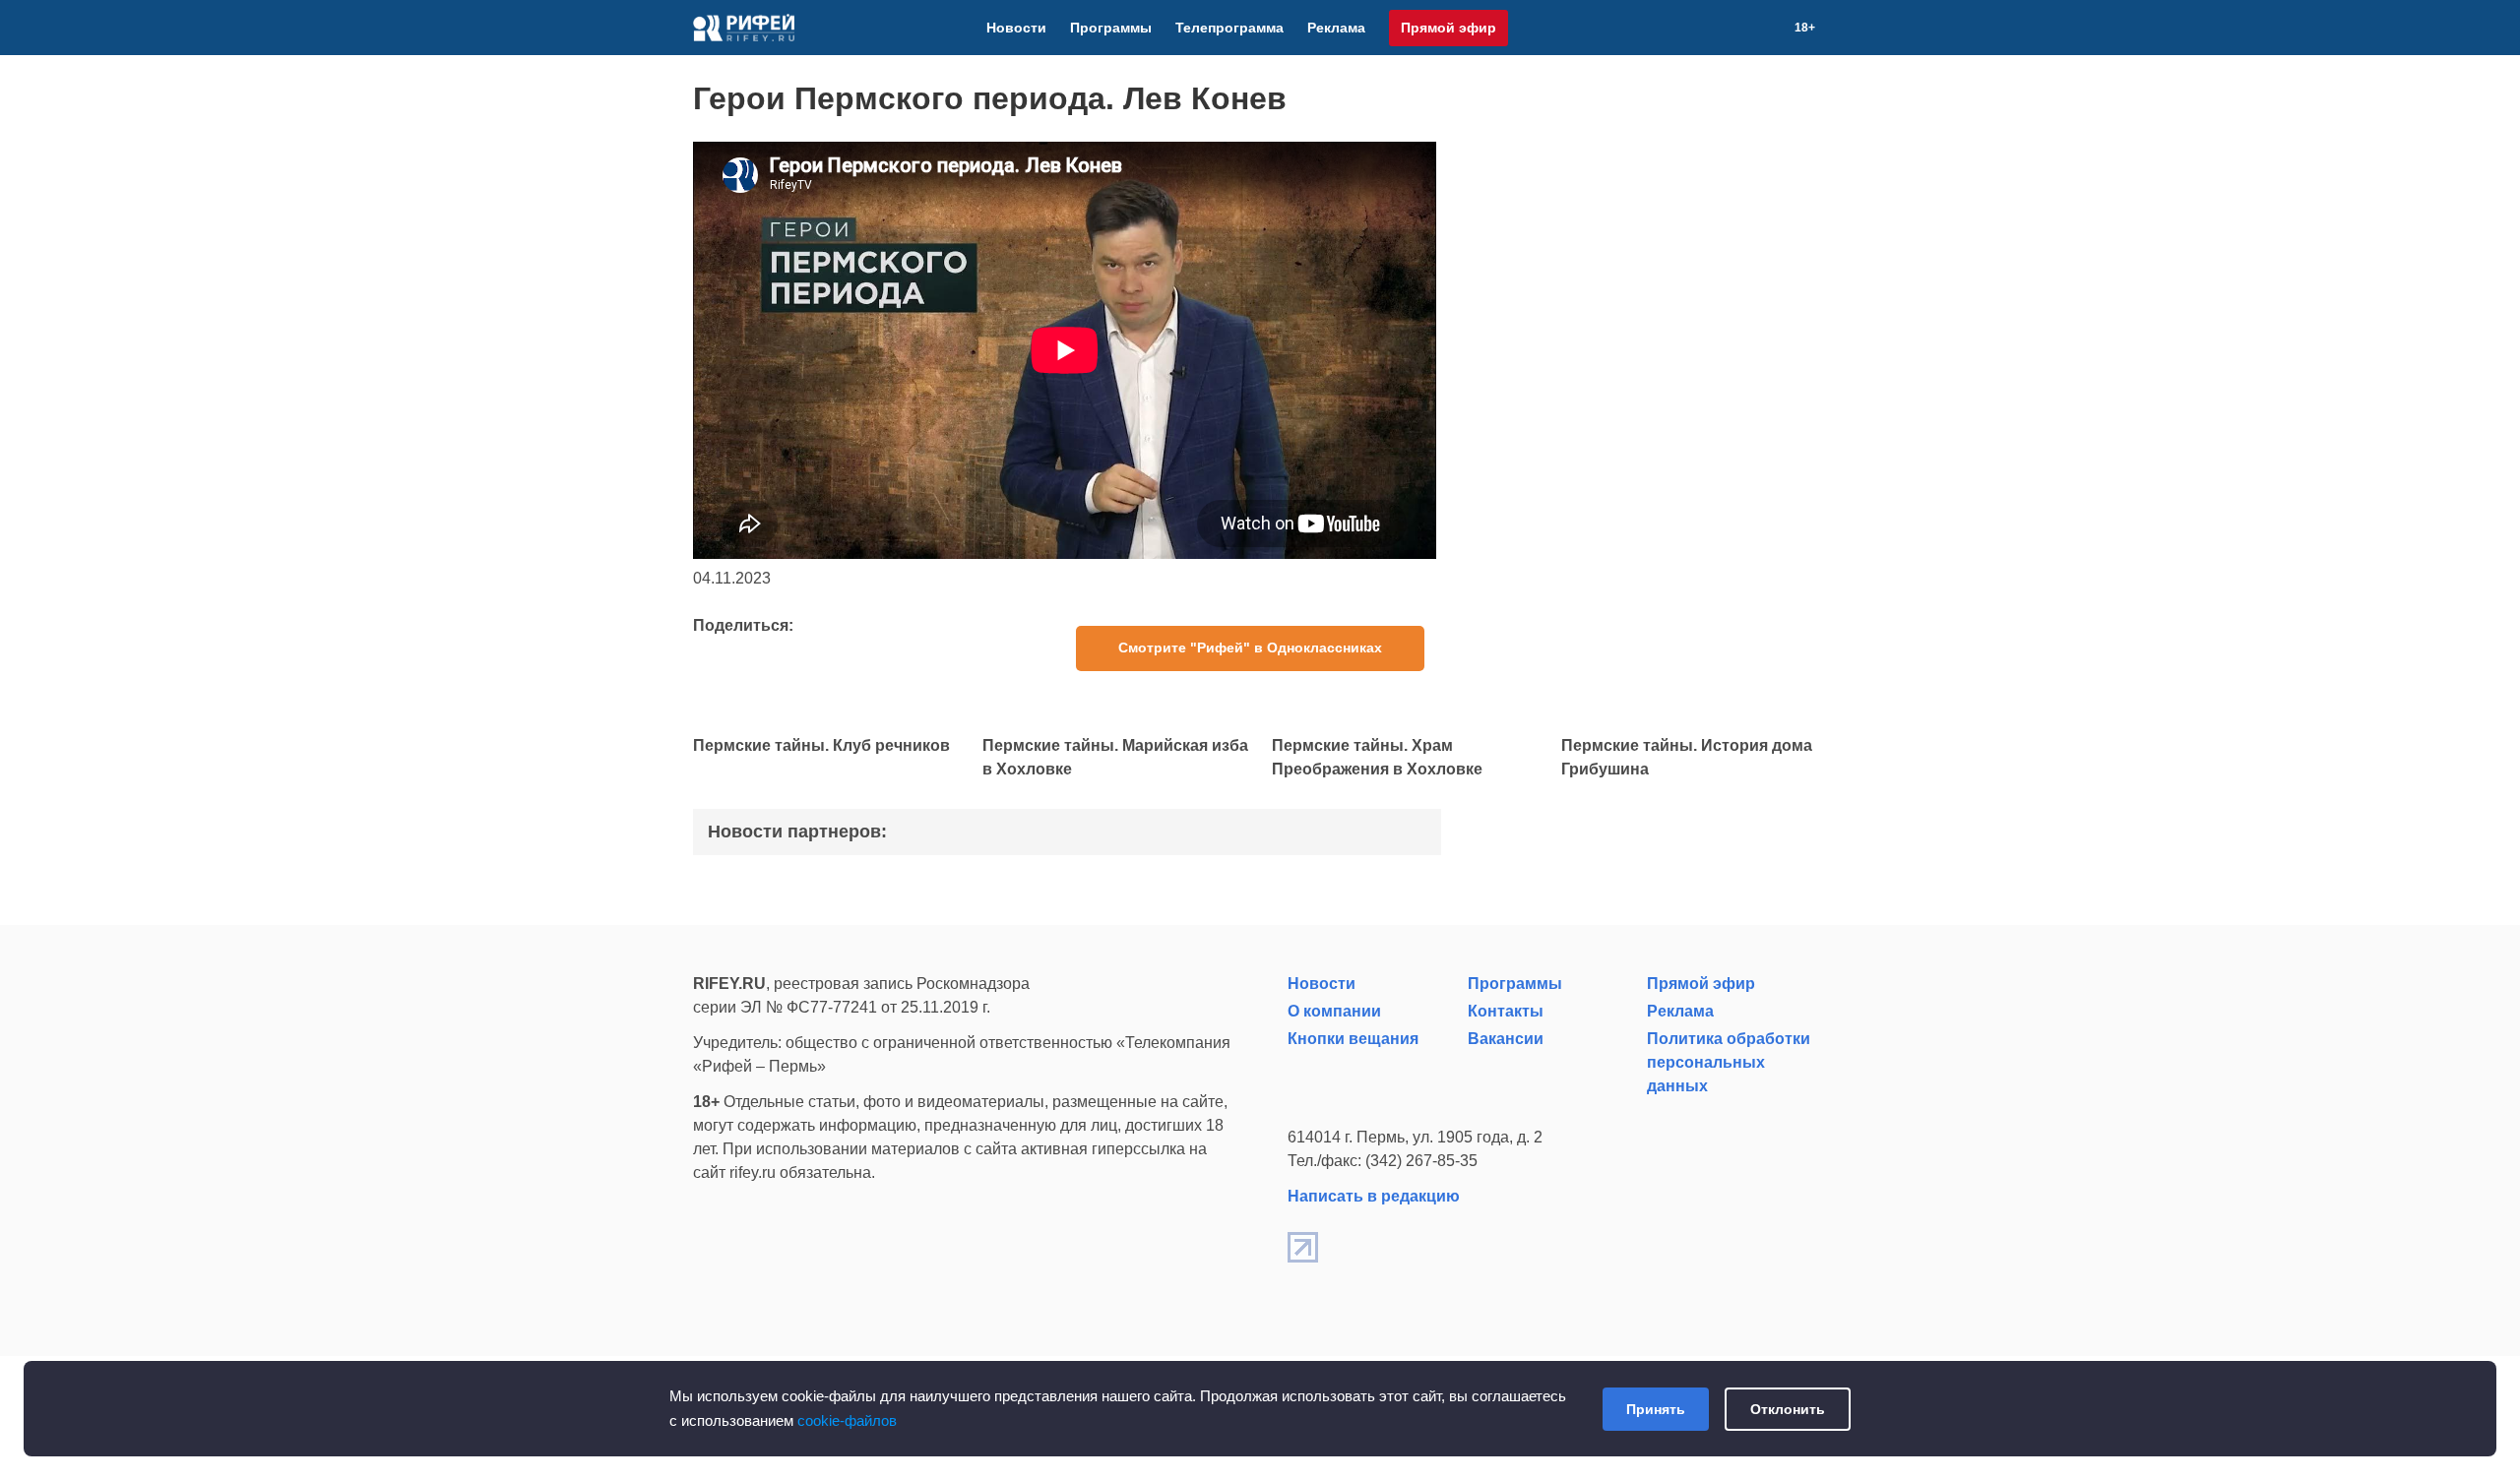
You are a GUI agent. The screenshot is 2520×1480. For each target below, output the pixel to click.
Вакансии (1506, 1039)
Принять (1656, 1409)
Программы (1111, 28)
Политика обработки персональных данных (1729, 1062)
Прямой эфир (1449, 28)
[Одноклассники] (1747, 28)
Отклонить (1788, 1409)
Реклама (1336, 28)
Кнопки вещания (1353, 1039)
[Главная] (744, 28)
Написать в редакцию (1374, 1196)
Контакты (1506, 1011)
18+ (1805, 28)
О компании (1334, 1011)
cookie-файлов (847, 1420)
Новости (1016, 28)
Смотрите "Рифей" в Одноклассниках (1250, 647)
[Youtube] (1724, 28)
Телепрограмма (1229, 28)
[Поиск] (1771, 28)
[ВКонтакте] (1700, 28)
